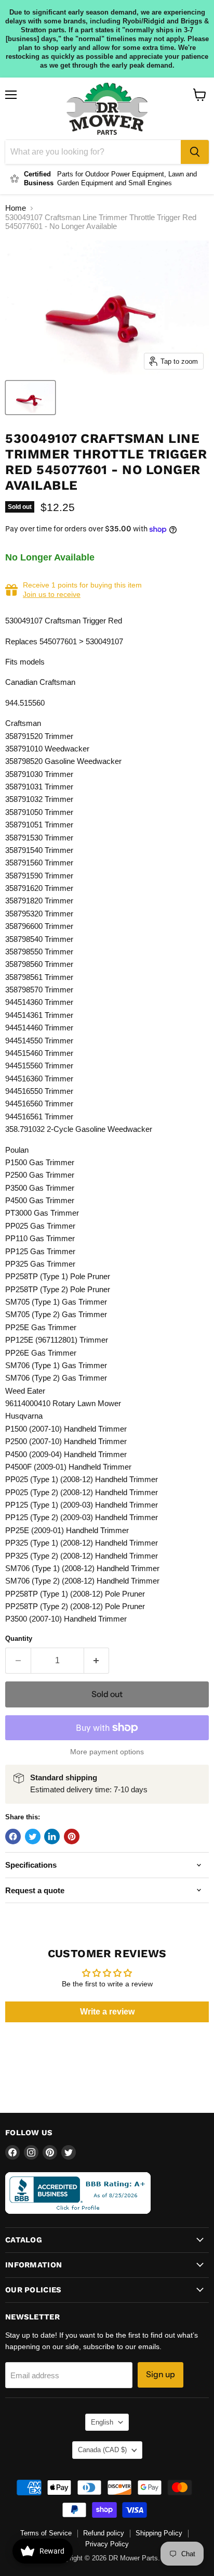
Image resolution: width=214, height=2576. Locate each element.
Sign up (160, 2374)
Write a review (107, 2012)
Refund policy (104, 2533)
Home (16, 208)
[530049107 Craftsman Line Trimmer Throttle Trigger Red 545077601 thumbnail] (30, 398)
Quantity (19, 1638)
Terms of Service (46, 2533)
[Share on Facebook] (13, 1837)
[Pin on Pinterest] (72, 1837)
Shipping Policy (159, 2533)
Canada (102, 2450)
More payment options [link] (107, 1752)
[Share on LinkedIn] (52, 1837)
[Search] (195, 152)
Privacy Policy (107, 2544)
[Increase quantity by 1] (97, 1661)
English (102, 2422)
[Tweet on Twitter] (33, 1837)
